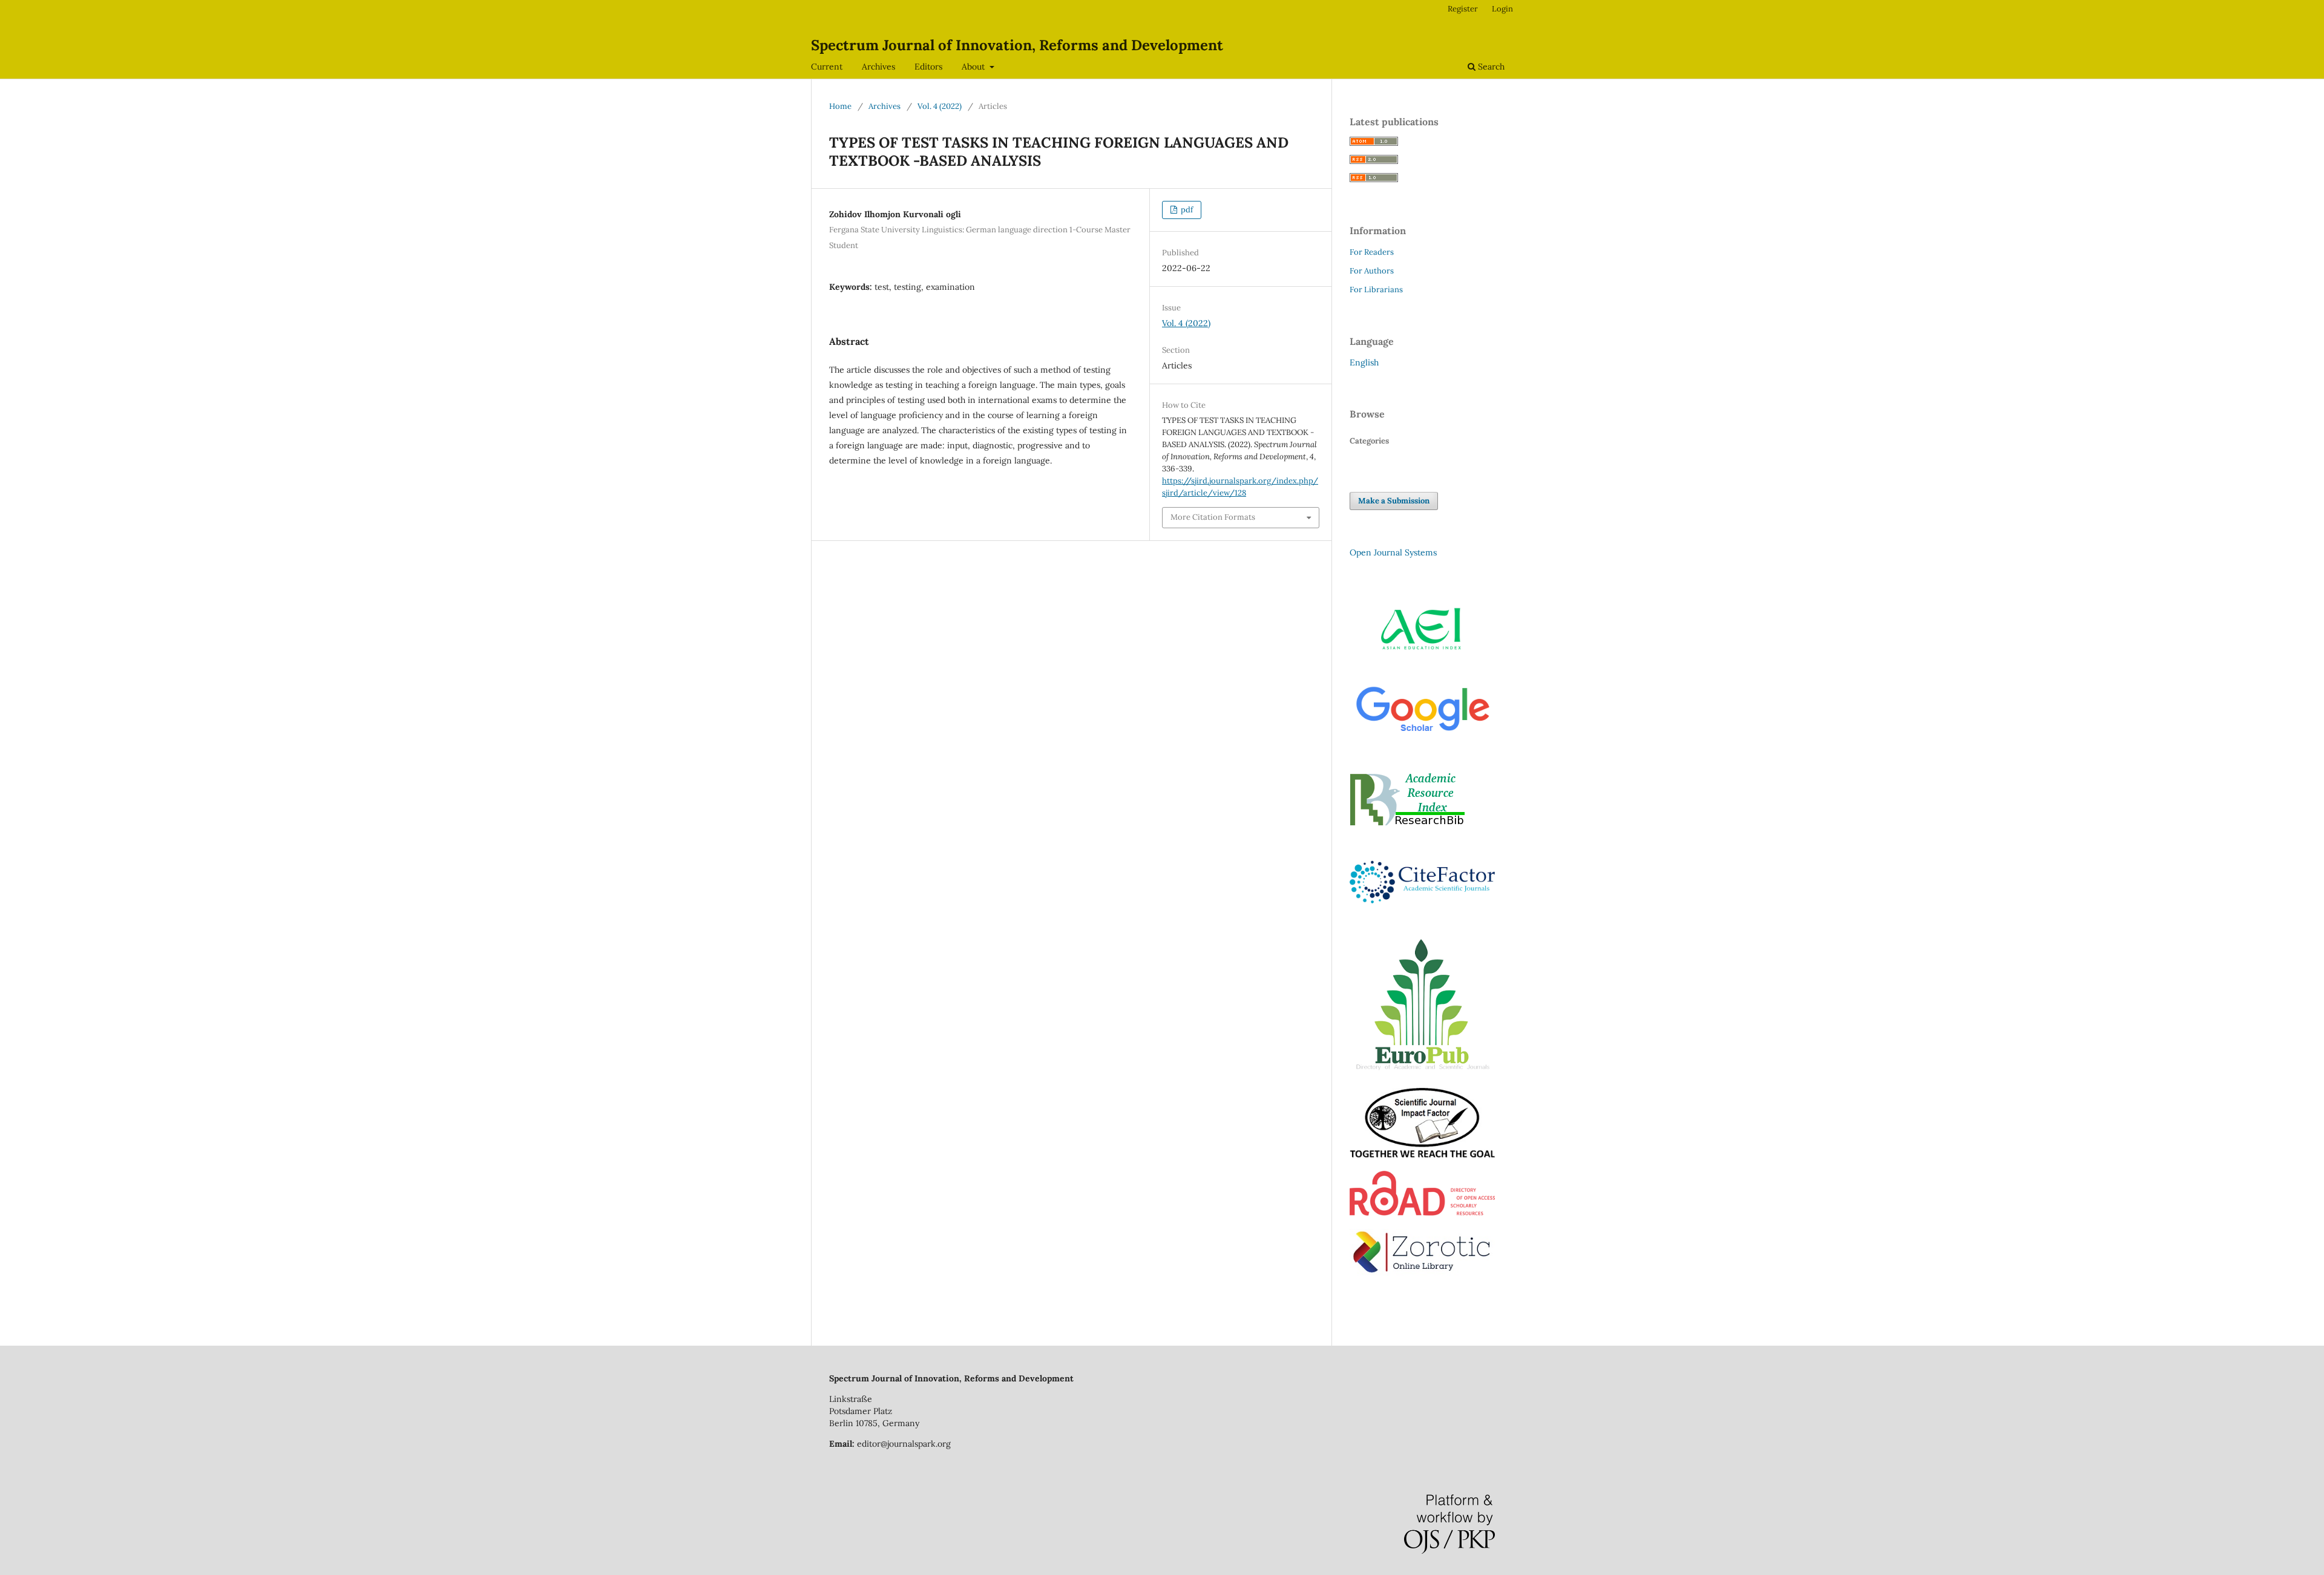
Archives (878, 67)
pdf (1186, 210)
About (974, 67)
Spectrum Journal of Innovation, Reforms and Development (1017, 45)
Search (1490, 67)
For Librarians (1376, 290)
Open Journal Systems (1393, 552)
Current (827, 67)
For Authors (1372, 271)
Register (1463, 9)
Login (1502, 9)
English (1364, 362)
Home (840, 106)
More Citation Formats (1213, 517)
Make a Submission (1394, 501)
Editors (928, 67)
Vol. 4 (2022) (940, 106)
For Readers (1372, 252)
